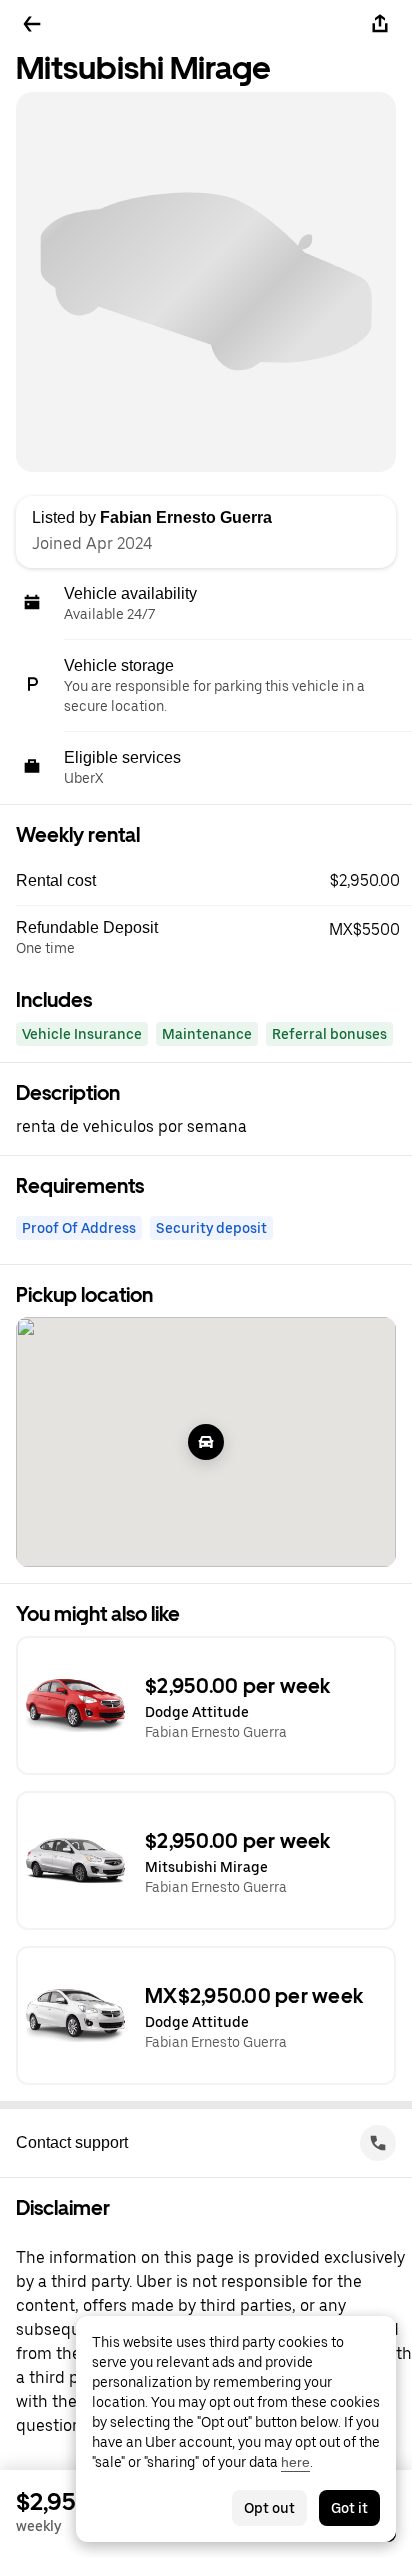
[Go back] (32, 24)
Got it (349, 2508)
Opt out (269, 2508)
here (295, 2462)
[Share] (380, 24)
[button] (214, 881)
